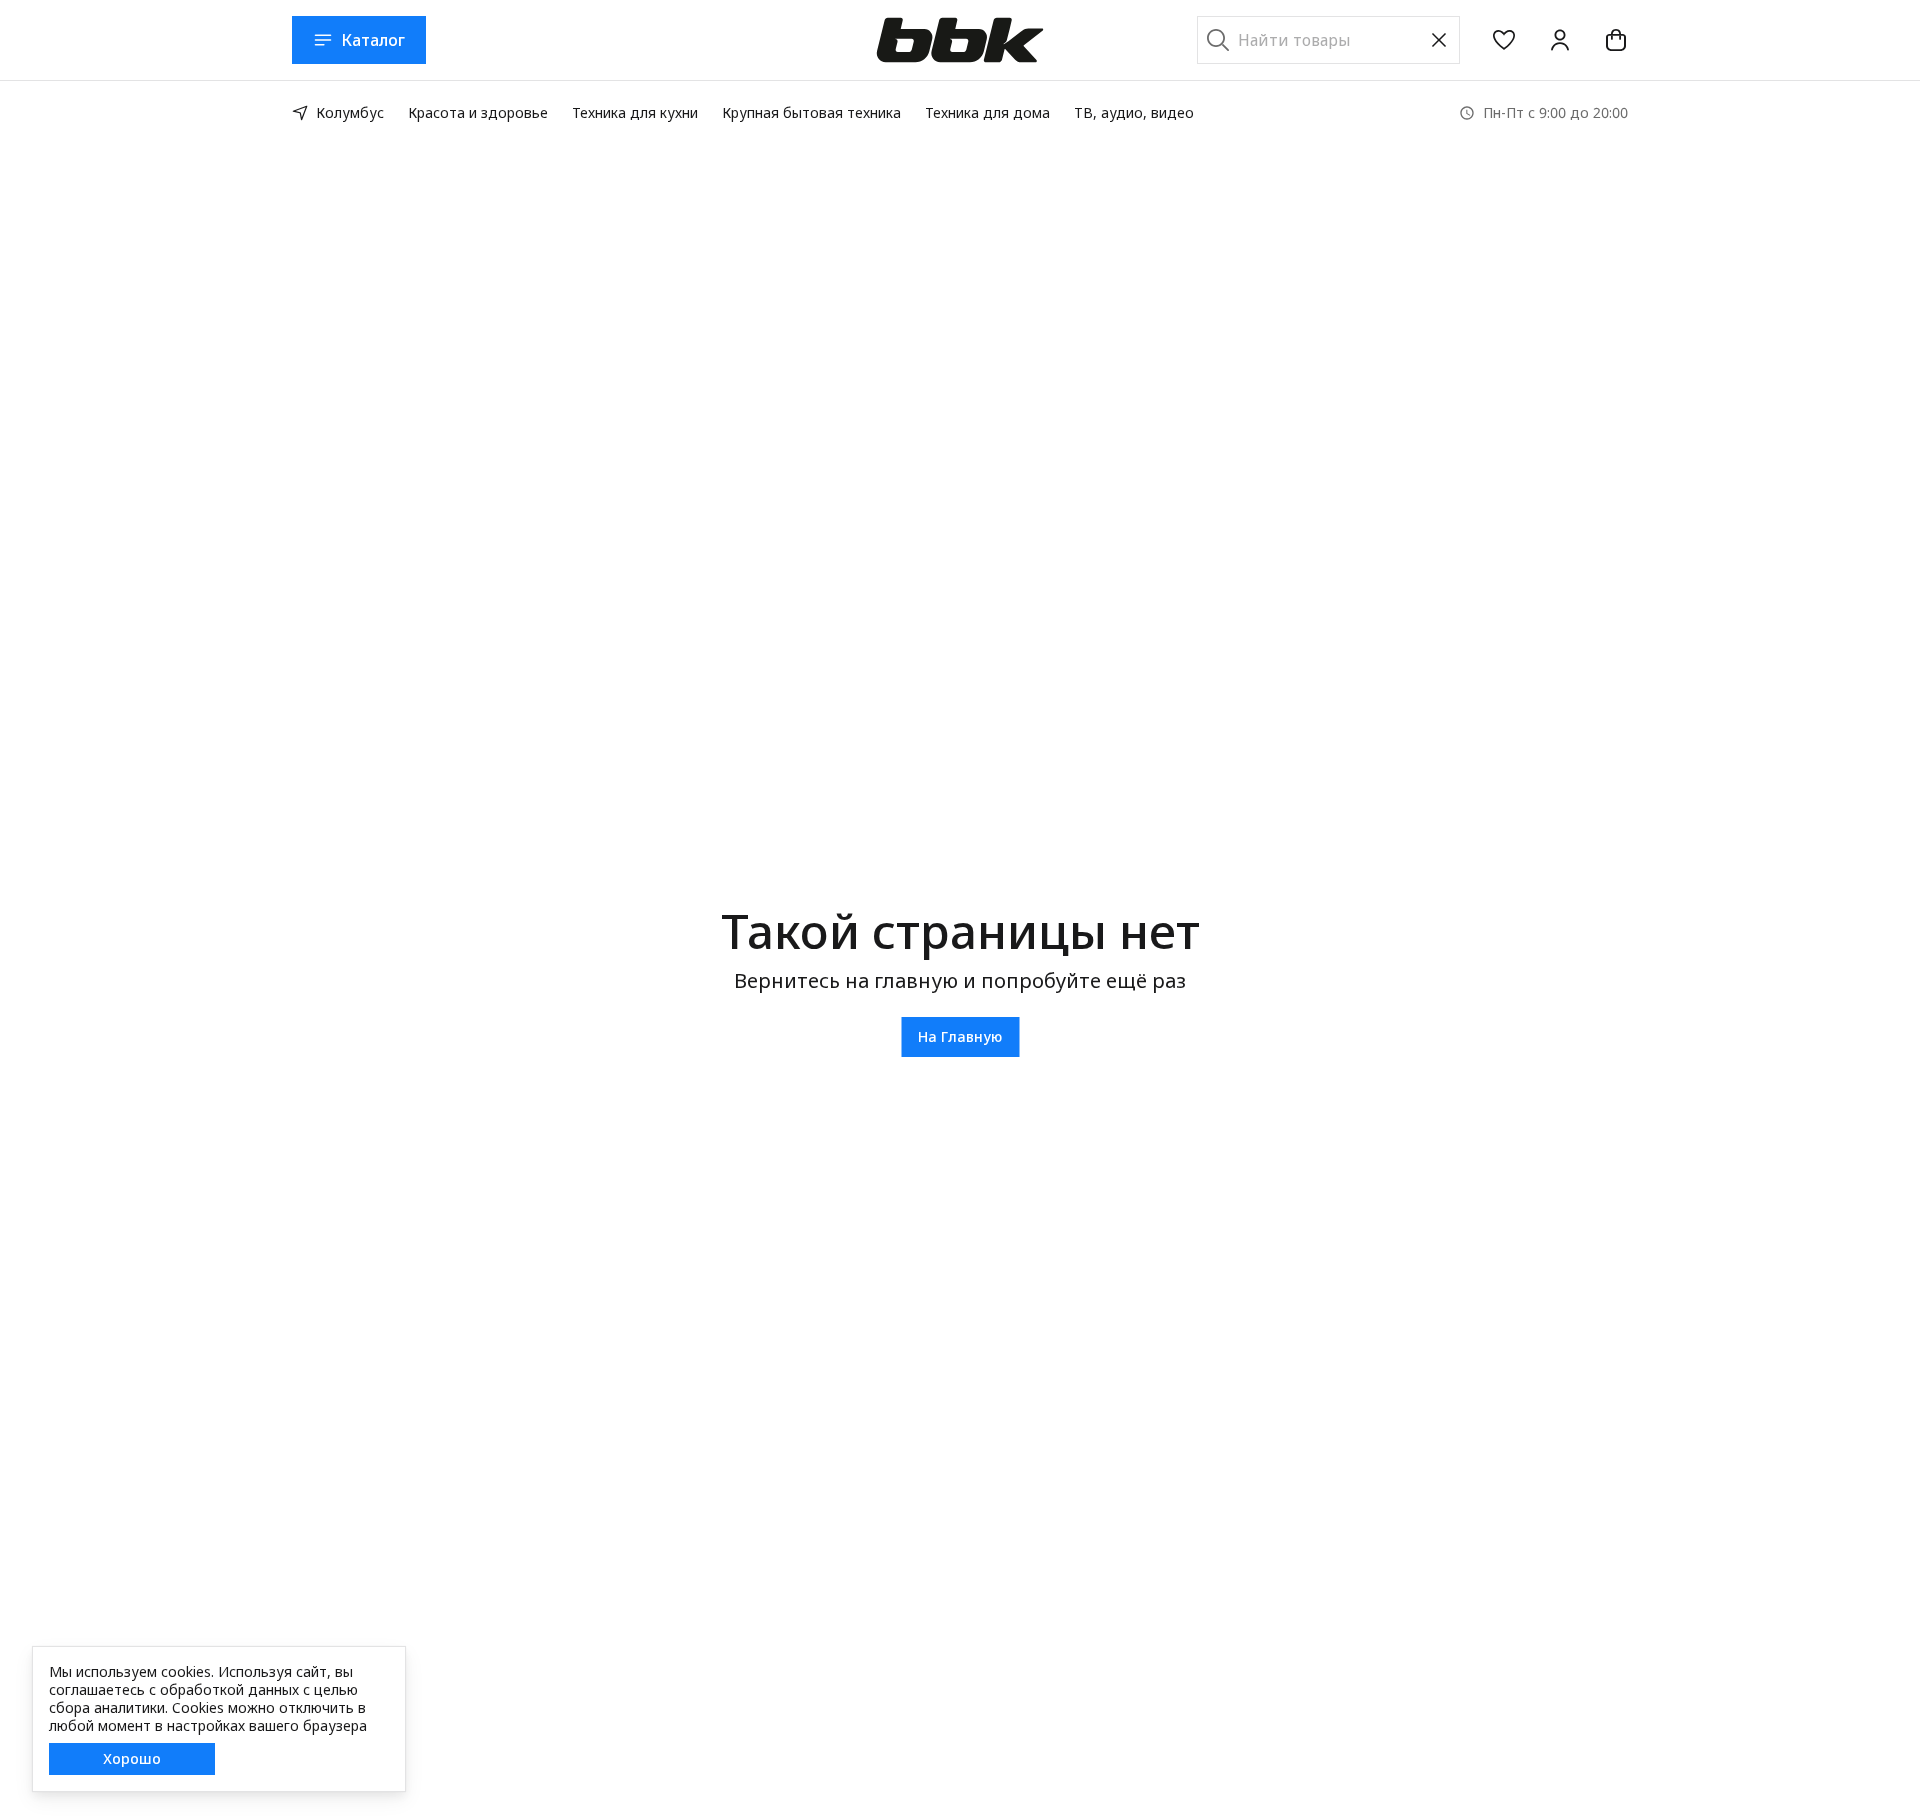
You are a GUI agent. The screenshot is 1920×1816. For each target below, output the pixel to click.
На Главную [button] (960, 1036)
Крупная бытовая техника (811, 112)
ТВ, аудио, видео (1134, 112)
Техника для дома (987, 112)
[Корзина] (1616, 40)
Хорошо (132, 1758)
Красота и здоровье (478, 112)
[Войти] (1560, 40)
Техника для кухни (635, 112)
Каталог (373, 40)
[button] (1504, 40)
